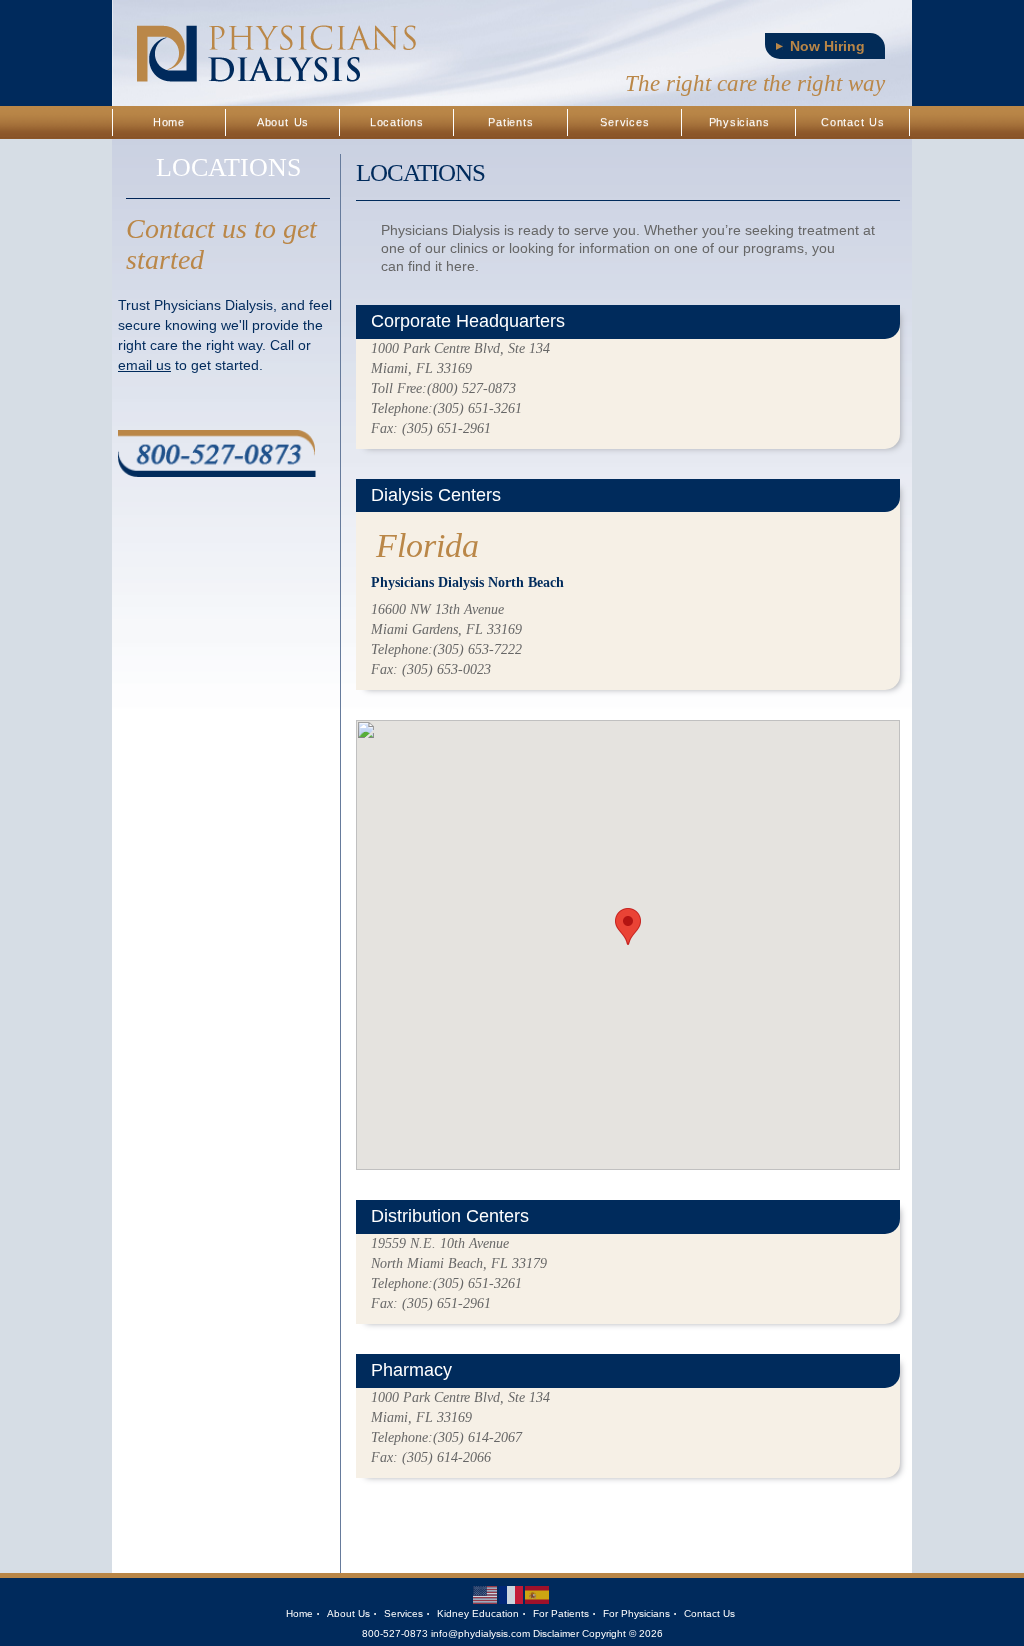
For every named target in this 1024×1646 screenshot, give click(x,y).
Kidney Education (478, 1613)
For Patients (561, 1613)
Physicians (739, 122)
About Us (283, 122)
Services (624, 122)
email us (144, 365)
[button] (628, 926)
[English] (486, 1593)
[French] (512, 1593)
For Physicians (636, 1613)
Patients (510, 122)
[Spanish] (538, 1593)
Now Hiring (827, 46)
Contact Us (853, 122)
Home (169, 122)
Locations (397, 122)
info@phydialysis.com (480, 1633)
